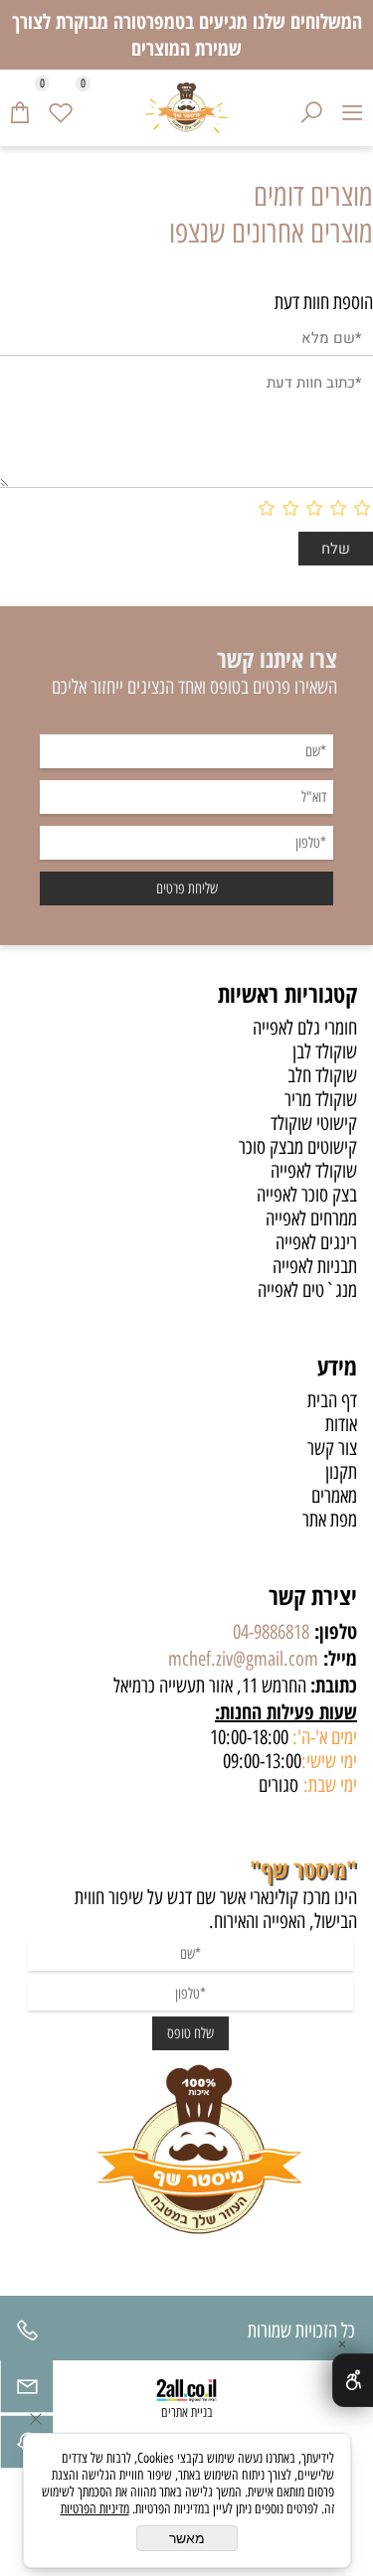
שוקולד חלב (322, 1075)
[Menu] (353, 107)
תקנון (341, 1472)
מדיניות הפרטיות (95, 2509)
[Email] (27, 2391)
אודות (341, 1424)
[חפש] (312, 107)
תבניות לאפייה (315, 1266)
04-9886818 (271, 1632)
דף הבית (332, 1400)
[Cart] (20, 107)
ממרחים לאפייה (311, 1218)
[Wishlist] (61, 107)
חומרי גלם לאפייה (305, 1028)
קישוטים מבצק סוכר (298, 1147)
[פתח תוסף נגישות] (353, 2380)
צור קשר (332, 1448)
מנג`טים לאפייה (307, 1290)
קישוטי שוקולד (314, 1123)
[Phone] (27, 2335)
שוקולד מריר (321, 1099)
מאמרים (334, 1496)
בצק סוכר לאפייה (307, 1195)
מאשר (187, 2538)
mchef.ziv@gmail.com (243, 1659)
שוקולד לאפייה (314, 1171)
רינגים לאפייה (316, 1242)
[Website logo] (186, 108)
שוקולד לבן (325, 1051)
